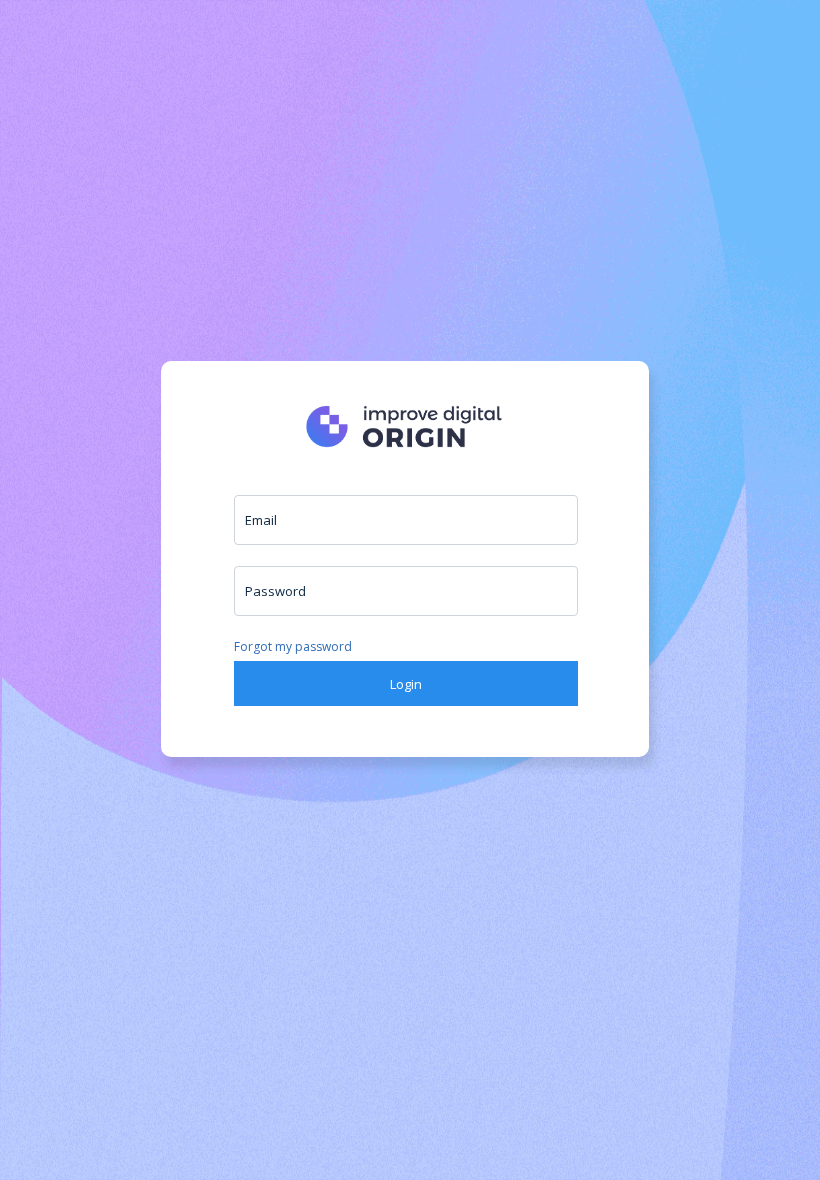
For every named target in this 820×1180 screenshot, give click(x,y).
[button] (406, 683)
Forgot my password (293, 646)
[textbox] (406, 520)
